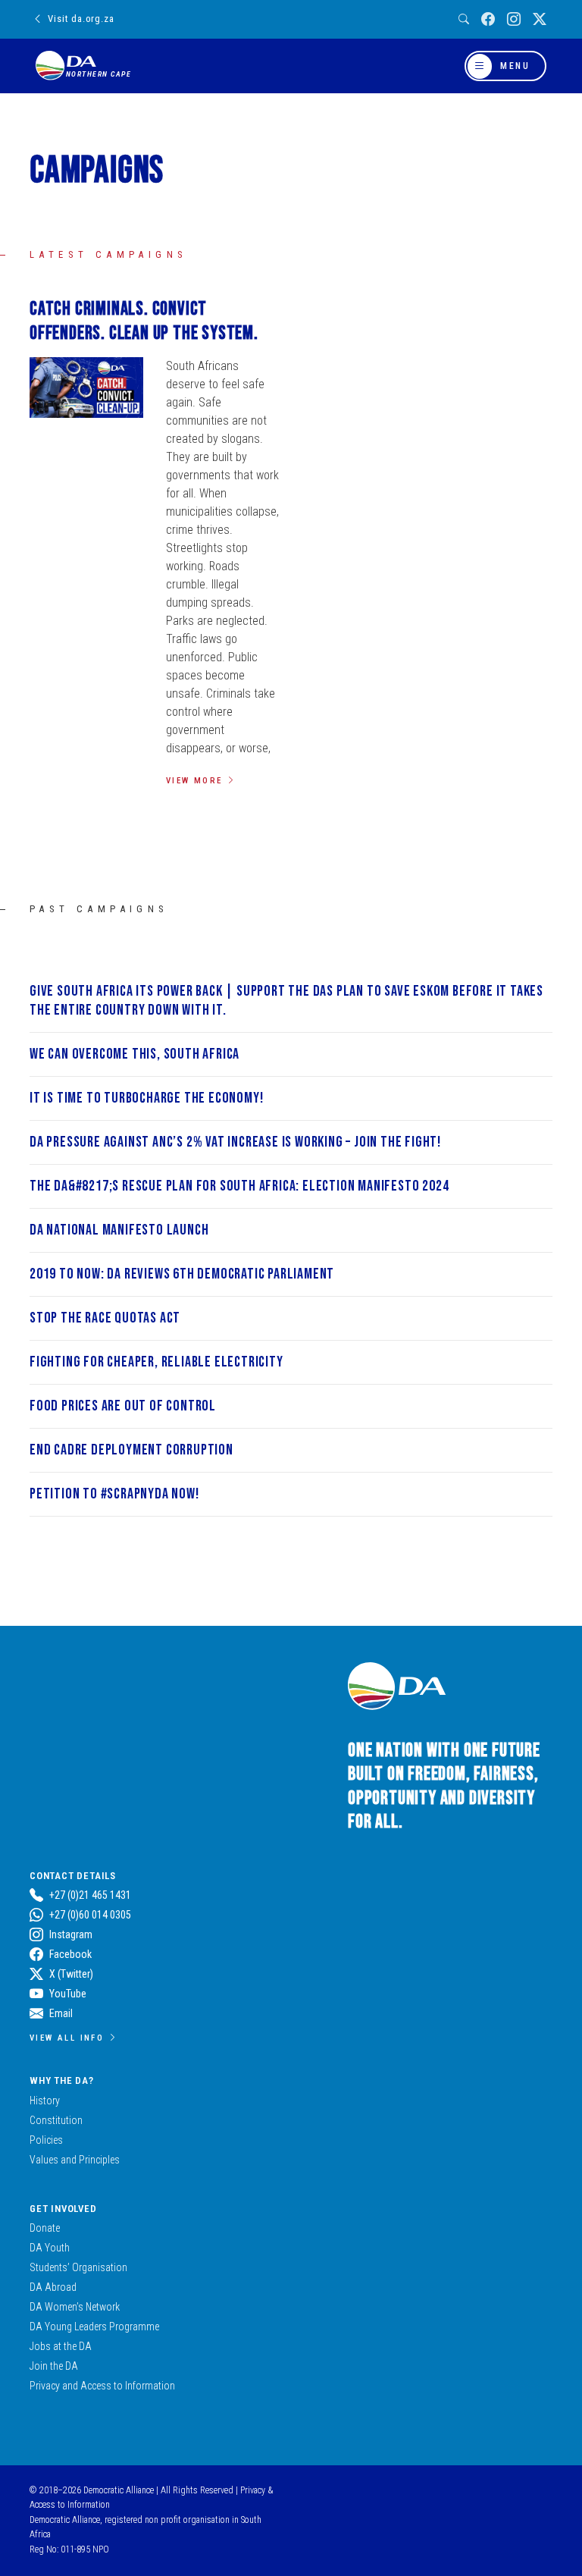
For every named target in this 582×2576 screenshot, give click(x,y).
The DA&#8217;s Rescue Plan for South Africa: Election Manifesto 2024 (239, 1186)
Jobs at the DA (61, 2346)
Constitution (56, 2120)
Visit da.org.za (81, 19)
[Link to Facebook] (488, 19)
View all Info (67, 2038)
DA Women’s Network (75, 2307)
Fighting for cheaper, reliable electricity (156, 1362)
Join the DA (54, 2366)
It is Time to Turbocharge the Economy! (146, 1098)
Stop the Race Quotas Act (105, 1318)
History (45, 2101)
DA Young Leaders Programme (94, 2327)
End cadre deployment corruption (131, 1450)
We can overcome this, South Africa (135, 1054)
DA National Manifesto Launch (119, 1230)
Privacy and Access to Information (102, 2386)
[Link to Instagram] (514, 19)
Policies (46, 2140)
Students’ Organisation (78, 2267)
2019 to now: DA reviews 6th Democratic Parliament (182, 1274)
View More (194, 780)
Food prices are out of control (123, 1406)
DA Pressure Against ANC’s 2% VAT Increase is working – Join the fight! (235, 1142)
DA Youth (50, 2248)
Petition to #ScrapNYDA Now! (114, 1494)
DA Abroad (53, 2287)
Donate (45, 2228)
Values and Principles (75, 2160)
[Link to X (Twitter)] (540, 19)
